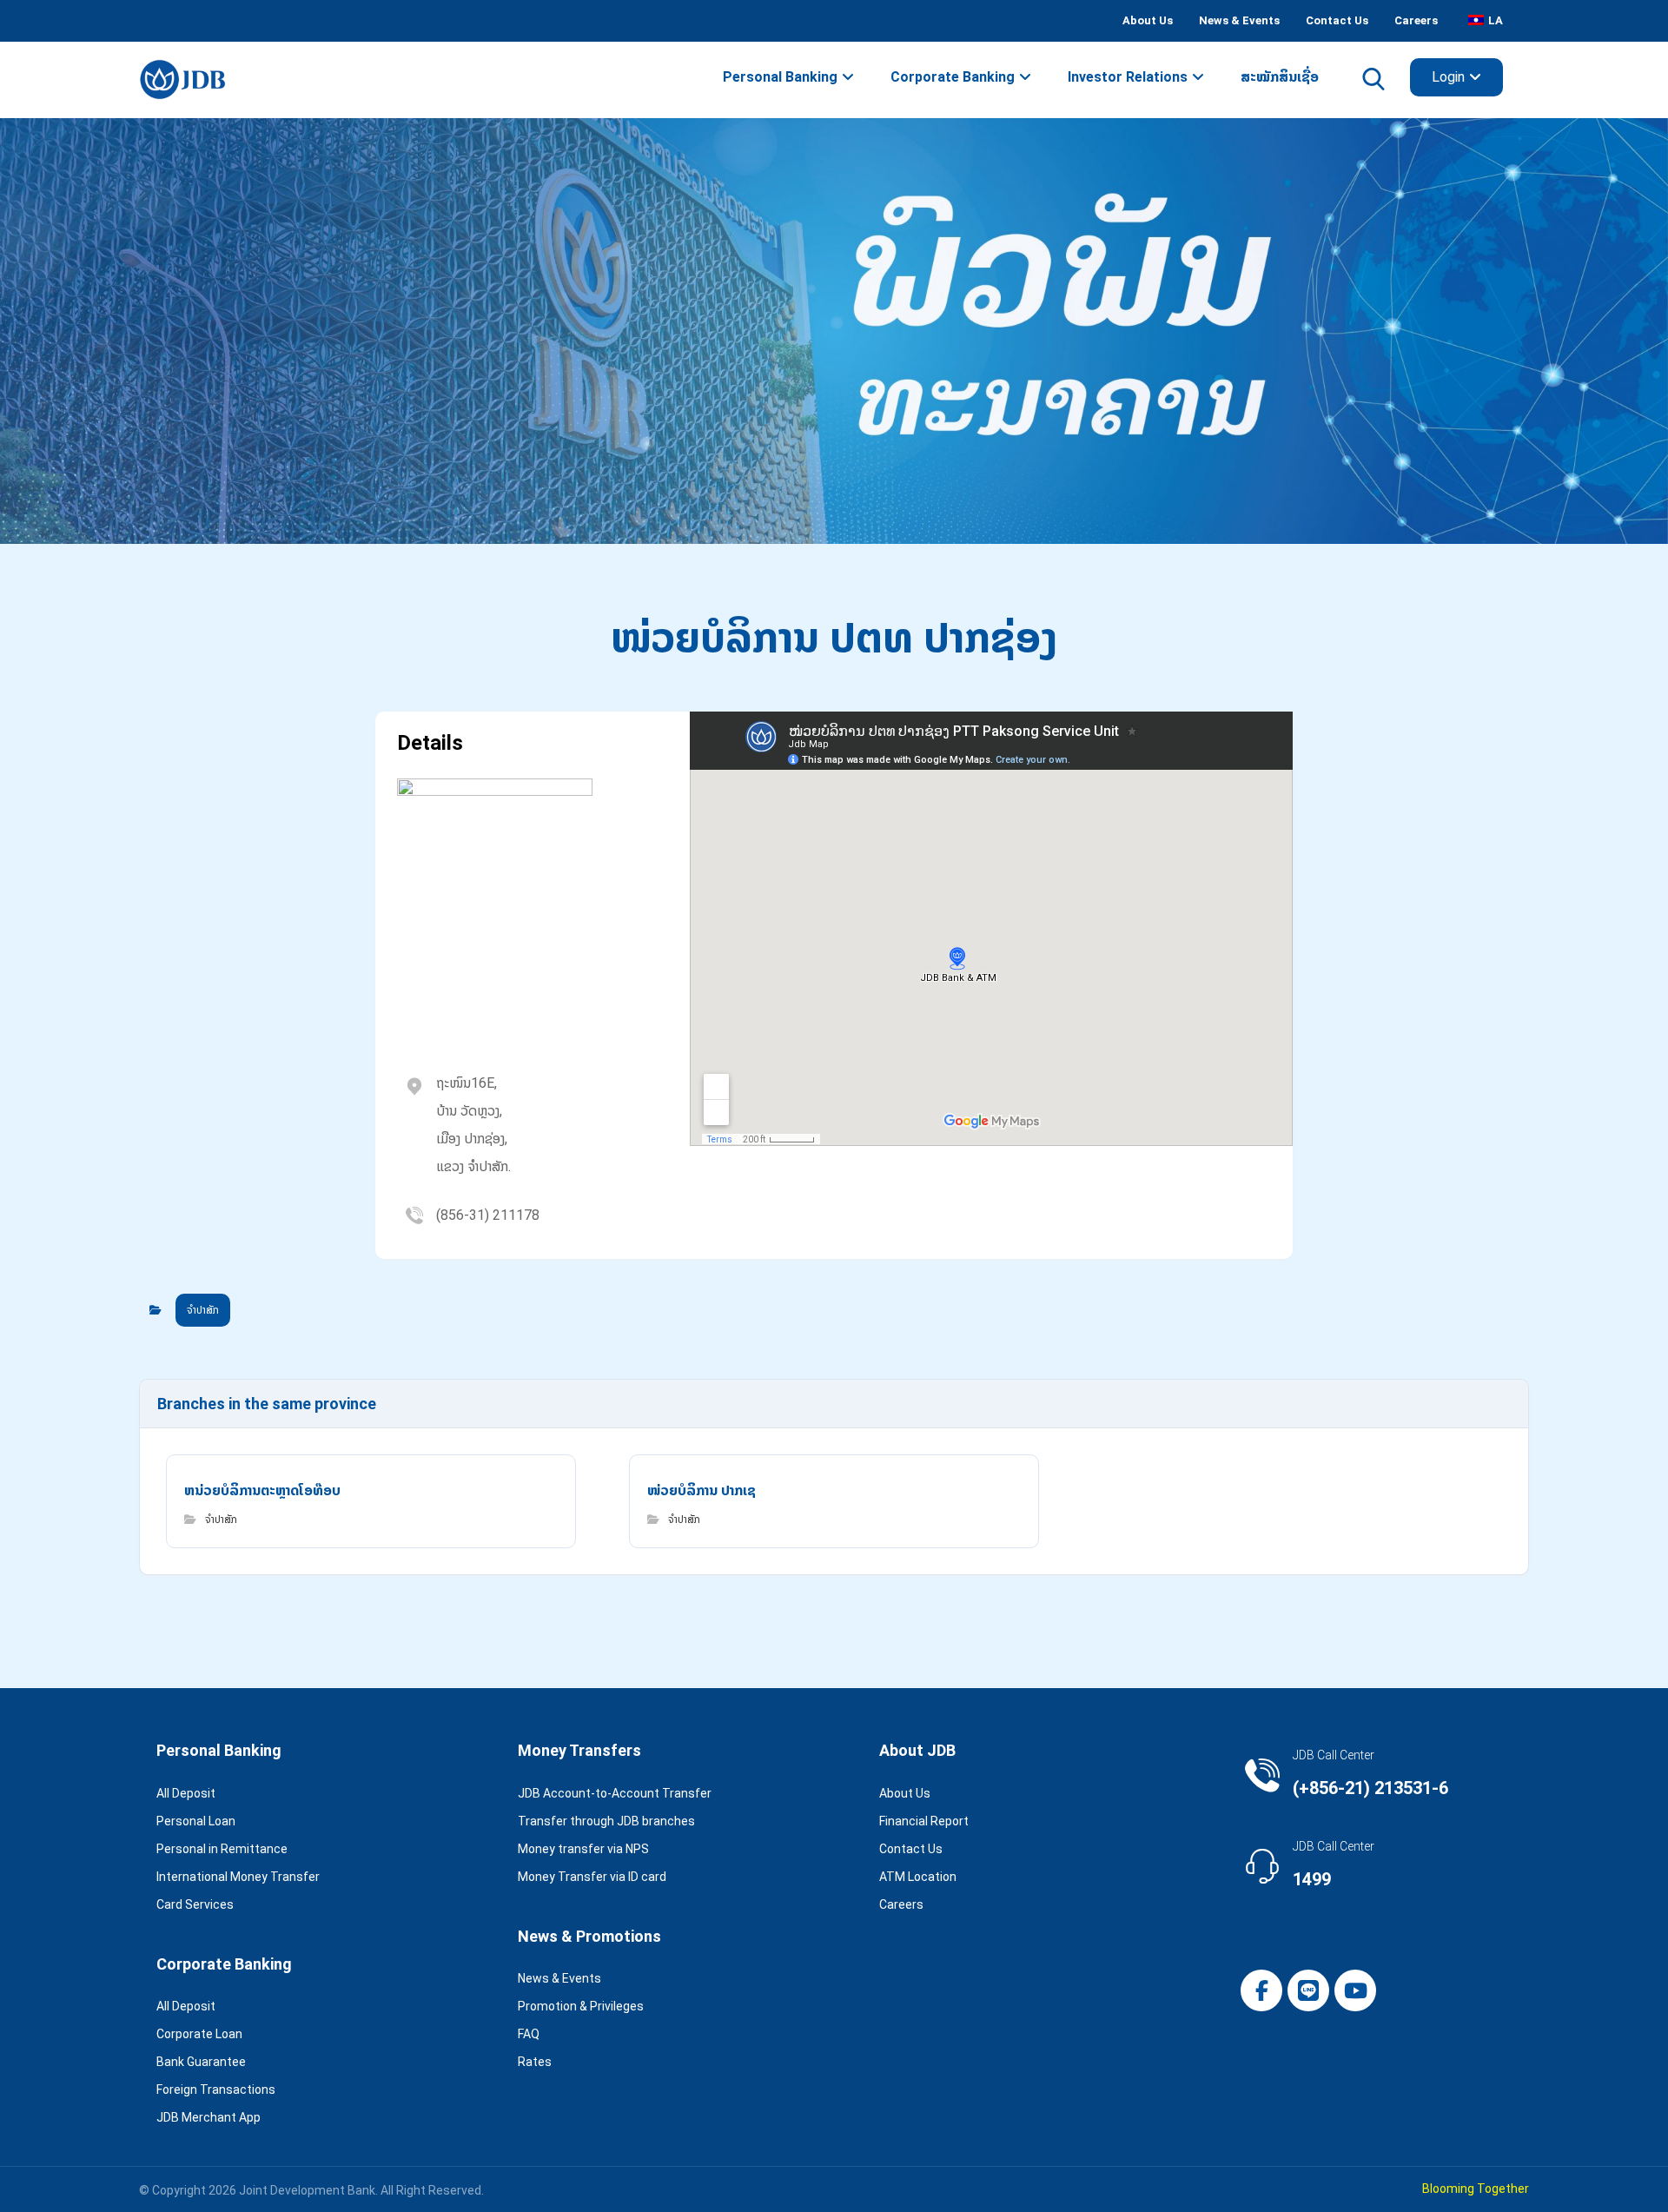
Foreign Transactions (216, 2089)
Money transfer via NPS (583, 1849)
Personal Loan (196, 1821)
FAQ (529, 2034)
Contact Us (911, 1849)
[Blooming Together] (182, 79)
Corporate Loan (199, 2034)
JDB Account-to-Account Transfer (615, 1793)
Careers (901, 1904)
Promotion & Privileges (581, 2006)
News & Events (559, 1978)
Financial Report (924, 1821)
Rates (535, 2062)
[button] (1261, 1990)
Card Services (195, 1904)
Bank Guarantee (201, 2062)
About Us (905, 1793)
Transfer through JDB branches (606, 1821)
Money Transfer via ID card (592, 1877)
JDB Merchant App (208, 2117)
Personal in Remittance (222, 1849)
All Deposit (186, 1793)
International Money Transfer (238, 1877)
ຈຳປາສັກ (203, 1310)
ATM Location (918, 1877)
